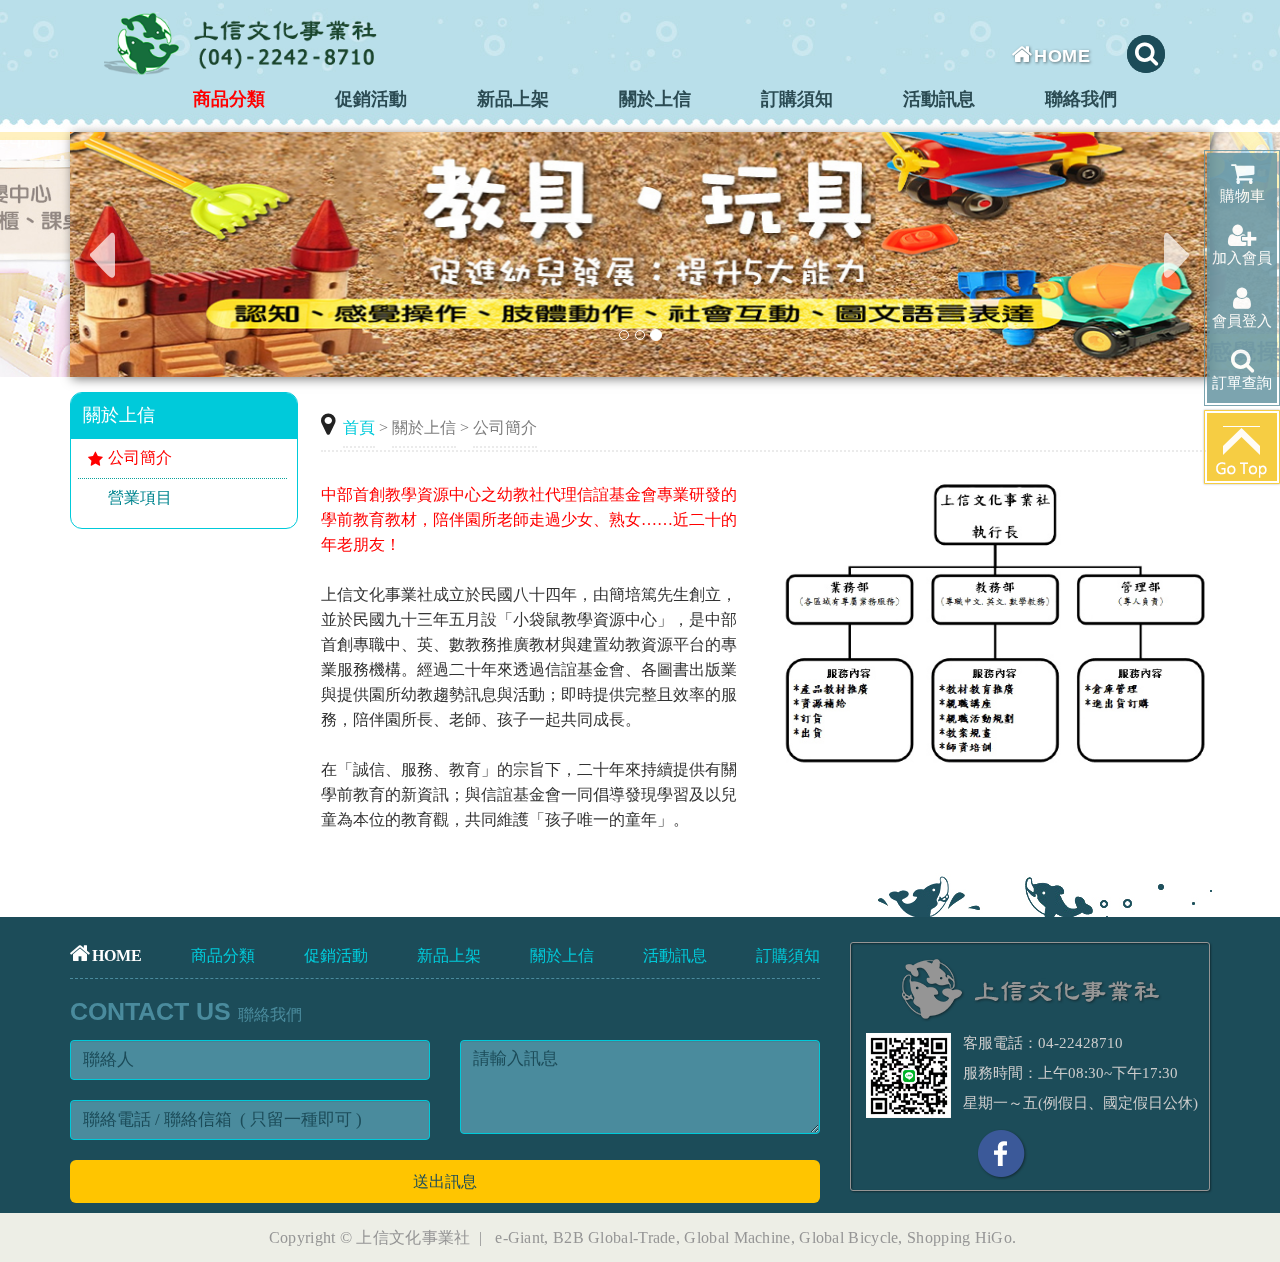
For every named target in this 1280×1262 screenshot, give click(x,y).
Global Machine (737, 1237)
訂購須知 (797, 99)
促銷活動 (371, 99)
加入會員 (1242, 258)
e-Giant (519, 1237)
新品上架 (513, 99)
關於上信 (655, 99)
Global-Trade (632, 1237)
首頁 (359, 427)
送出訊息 (445, 1181)
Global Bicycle (848, 1237)
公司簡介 (140, 457)
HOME (1062, 56)
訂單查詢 (1242, 383)
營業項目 (140, 497)
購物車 (1242, 196)
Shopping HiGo (959, 1237)
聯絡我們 (1081, 99)
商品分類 (229, 99)
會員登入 (1242, 321)
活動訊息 (939, 99)
